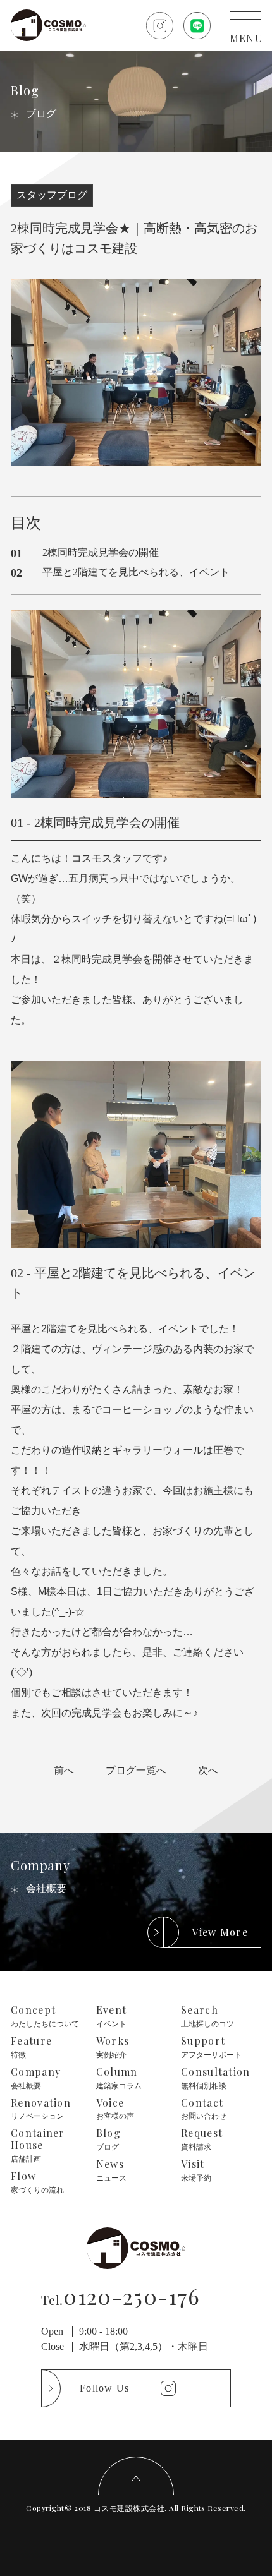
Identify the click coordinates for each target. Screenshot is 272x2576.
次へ (208, 1770)
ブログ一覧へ (136, 1770)
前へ (64, 1770)
